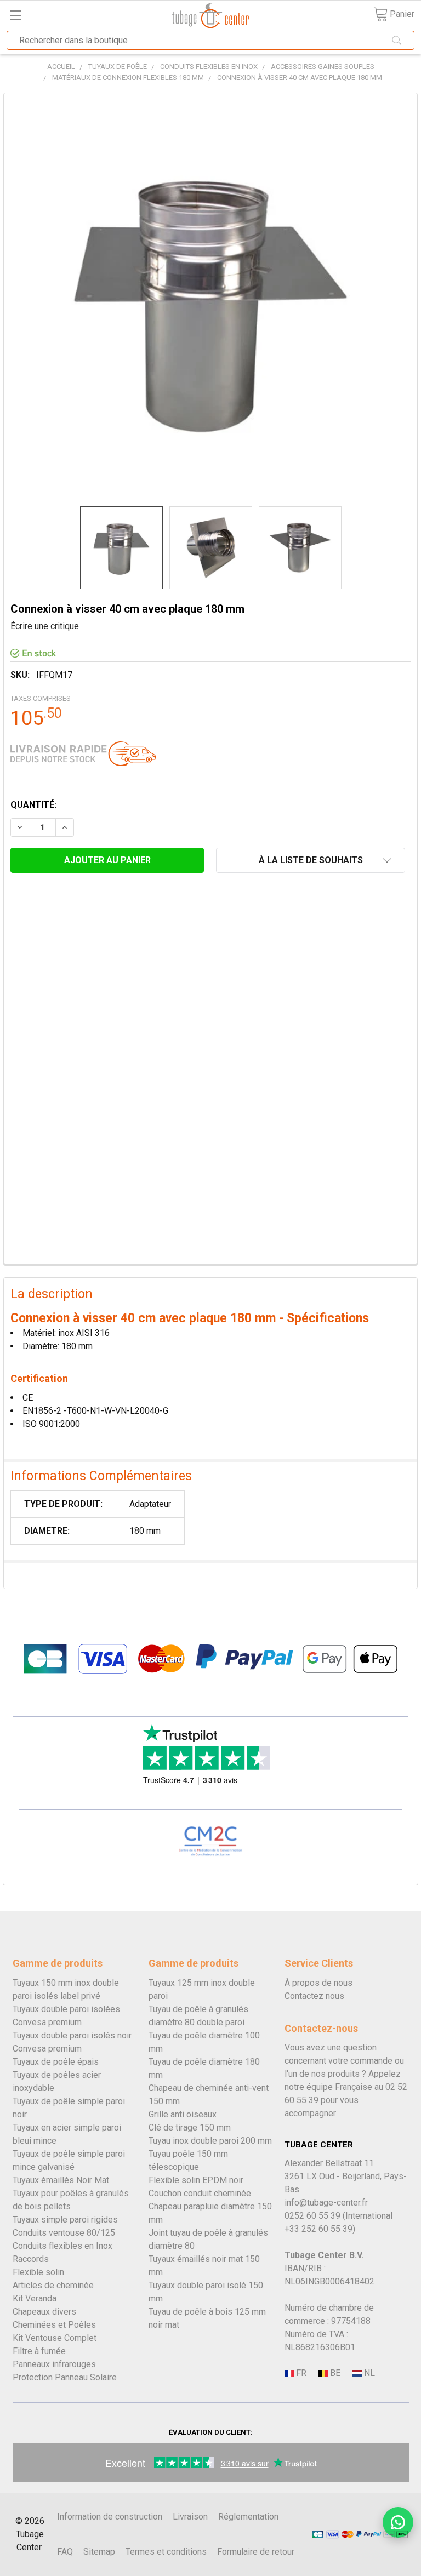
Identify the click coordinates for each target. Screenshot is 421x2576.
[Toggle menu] (15, 15)
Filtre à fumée (39, 2351)
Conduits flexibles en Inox (62, 2246)
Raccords (31, 2259)
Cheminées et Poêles (54, 2325)
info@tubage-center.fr (326, 2203)
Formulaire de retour (256, 2552)
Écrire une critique (45, 626)
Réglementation (248, 2517)
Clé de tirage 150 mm (190, 2127)
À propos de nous (318, 1983)
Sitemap (99, 2552)
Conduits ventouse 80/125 (64, 2233)
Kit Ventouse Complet (55, 2338)
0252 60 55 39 (312, 2216)
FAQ (65, 2552)
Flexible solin (38, 2272)
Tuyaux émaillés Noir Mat (61, 2180)
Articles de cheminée (53, 2285)
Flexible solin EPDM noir (196, 2180)
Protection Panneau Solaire (65, 2377)
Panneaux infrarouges (54, 2364)
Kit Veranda (35, 2298)
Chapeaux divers (44, 2312)
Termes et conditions (166, 2552)
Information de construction (110, 2517)
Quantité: (33, 805)
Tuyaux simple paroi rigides (65, 2220)
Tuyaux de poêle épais (56, 2062)
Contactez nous (314, 1996)
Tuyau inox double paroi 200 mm (210, 2141)
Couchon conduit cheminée (200, 2193)
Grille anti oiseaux (183, 2114)
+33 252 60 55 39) (320, 2229)
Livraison (190, 2517)
